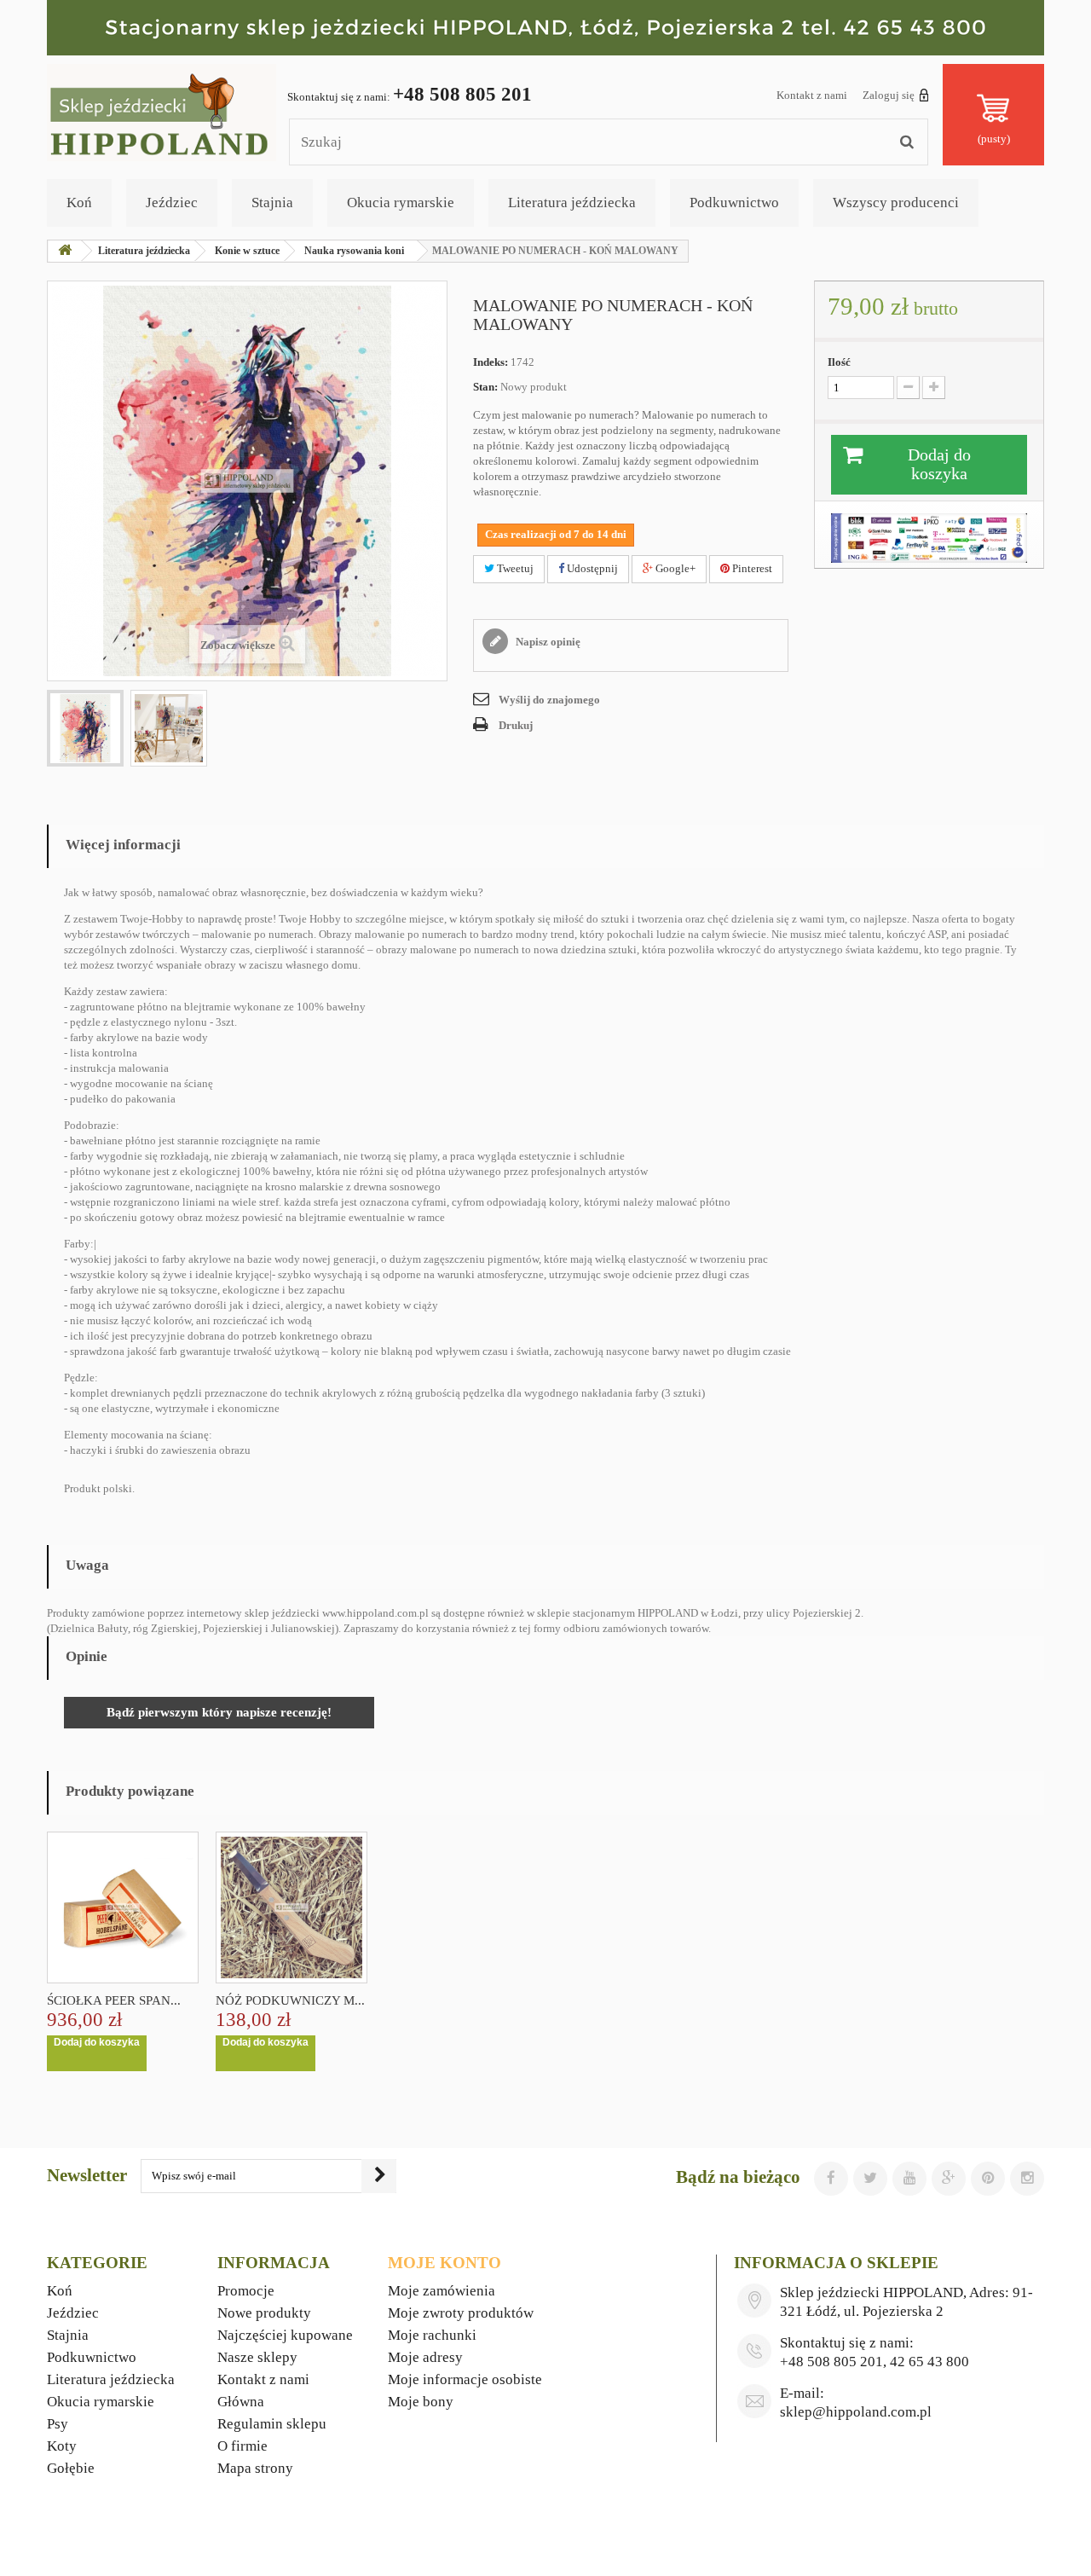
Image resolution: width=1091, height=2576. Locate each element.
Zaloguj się (889, 95)
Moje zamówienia (442, 2291)
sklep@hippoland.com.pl (856, 2412)
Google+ (674, 568)
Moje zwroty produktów (461, 2313)
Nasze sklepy (257, 2357)
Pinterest (751, 568)
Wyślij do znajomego (549, 700)
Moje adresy (425, 2357)
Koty (62, 2446)
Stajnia (272, 203)
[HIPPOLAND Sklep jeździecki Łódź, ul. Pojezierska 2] (545, 28)
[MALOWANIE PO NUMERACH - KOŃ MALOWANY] (85, 728)
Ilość (839, 362)
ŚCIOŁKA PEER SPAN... (114, 2000)
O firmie (242, 2446)
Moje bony (421, 2402)
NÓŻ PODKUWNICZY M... (290, 2000)
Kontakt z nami (812, 95)
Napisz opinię (547, 642)
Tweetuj (514, 568)
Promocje (246, 2291)
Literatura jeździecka (572, 203)
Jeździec (172, 203)
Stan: (485, 387)
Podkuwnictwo (734, 203)
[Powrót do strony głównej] (65, 251)
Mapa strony (255, 2468)
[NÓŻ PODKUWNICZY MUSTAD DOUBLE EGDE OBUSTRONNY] (292, 1907)
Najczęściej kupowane (285, 2335)
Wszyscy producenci (896, 203)
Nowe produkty (264, 2313)
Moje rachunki (432, 2335)
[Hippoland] (162, 111)
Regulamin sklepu (272, 2424)
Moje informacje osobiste (465, 2379)
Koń (79, 203)
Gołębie (71, 2468)
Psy (58, 2424)
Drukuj (516, 725)
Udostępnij (591, 568)
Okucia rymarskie (401, 203)
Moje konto (444, 2263)
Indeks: (491, 362)
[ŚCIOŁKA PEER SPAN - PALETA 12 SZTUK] (123, 1907)
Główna (241, 2402)
